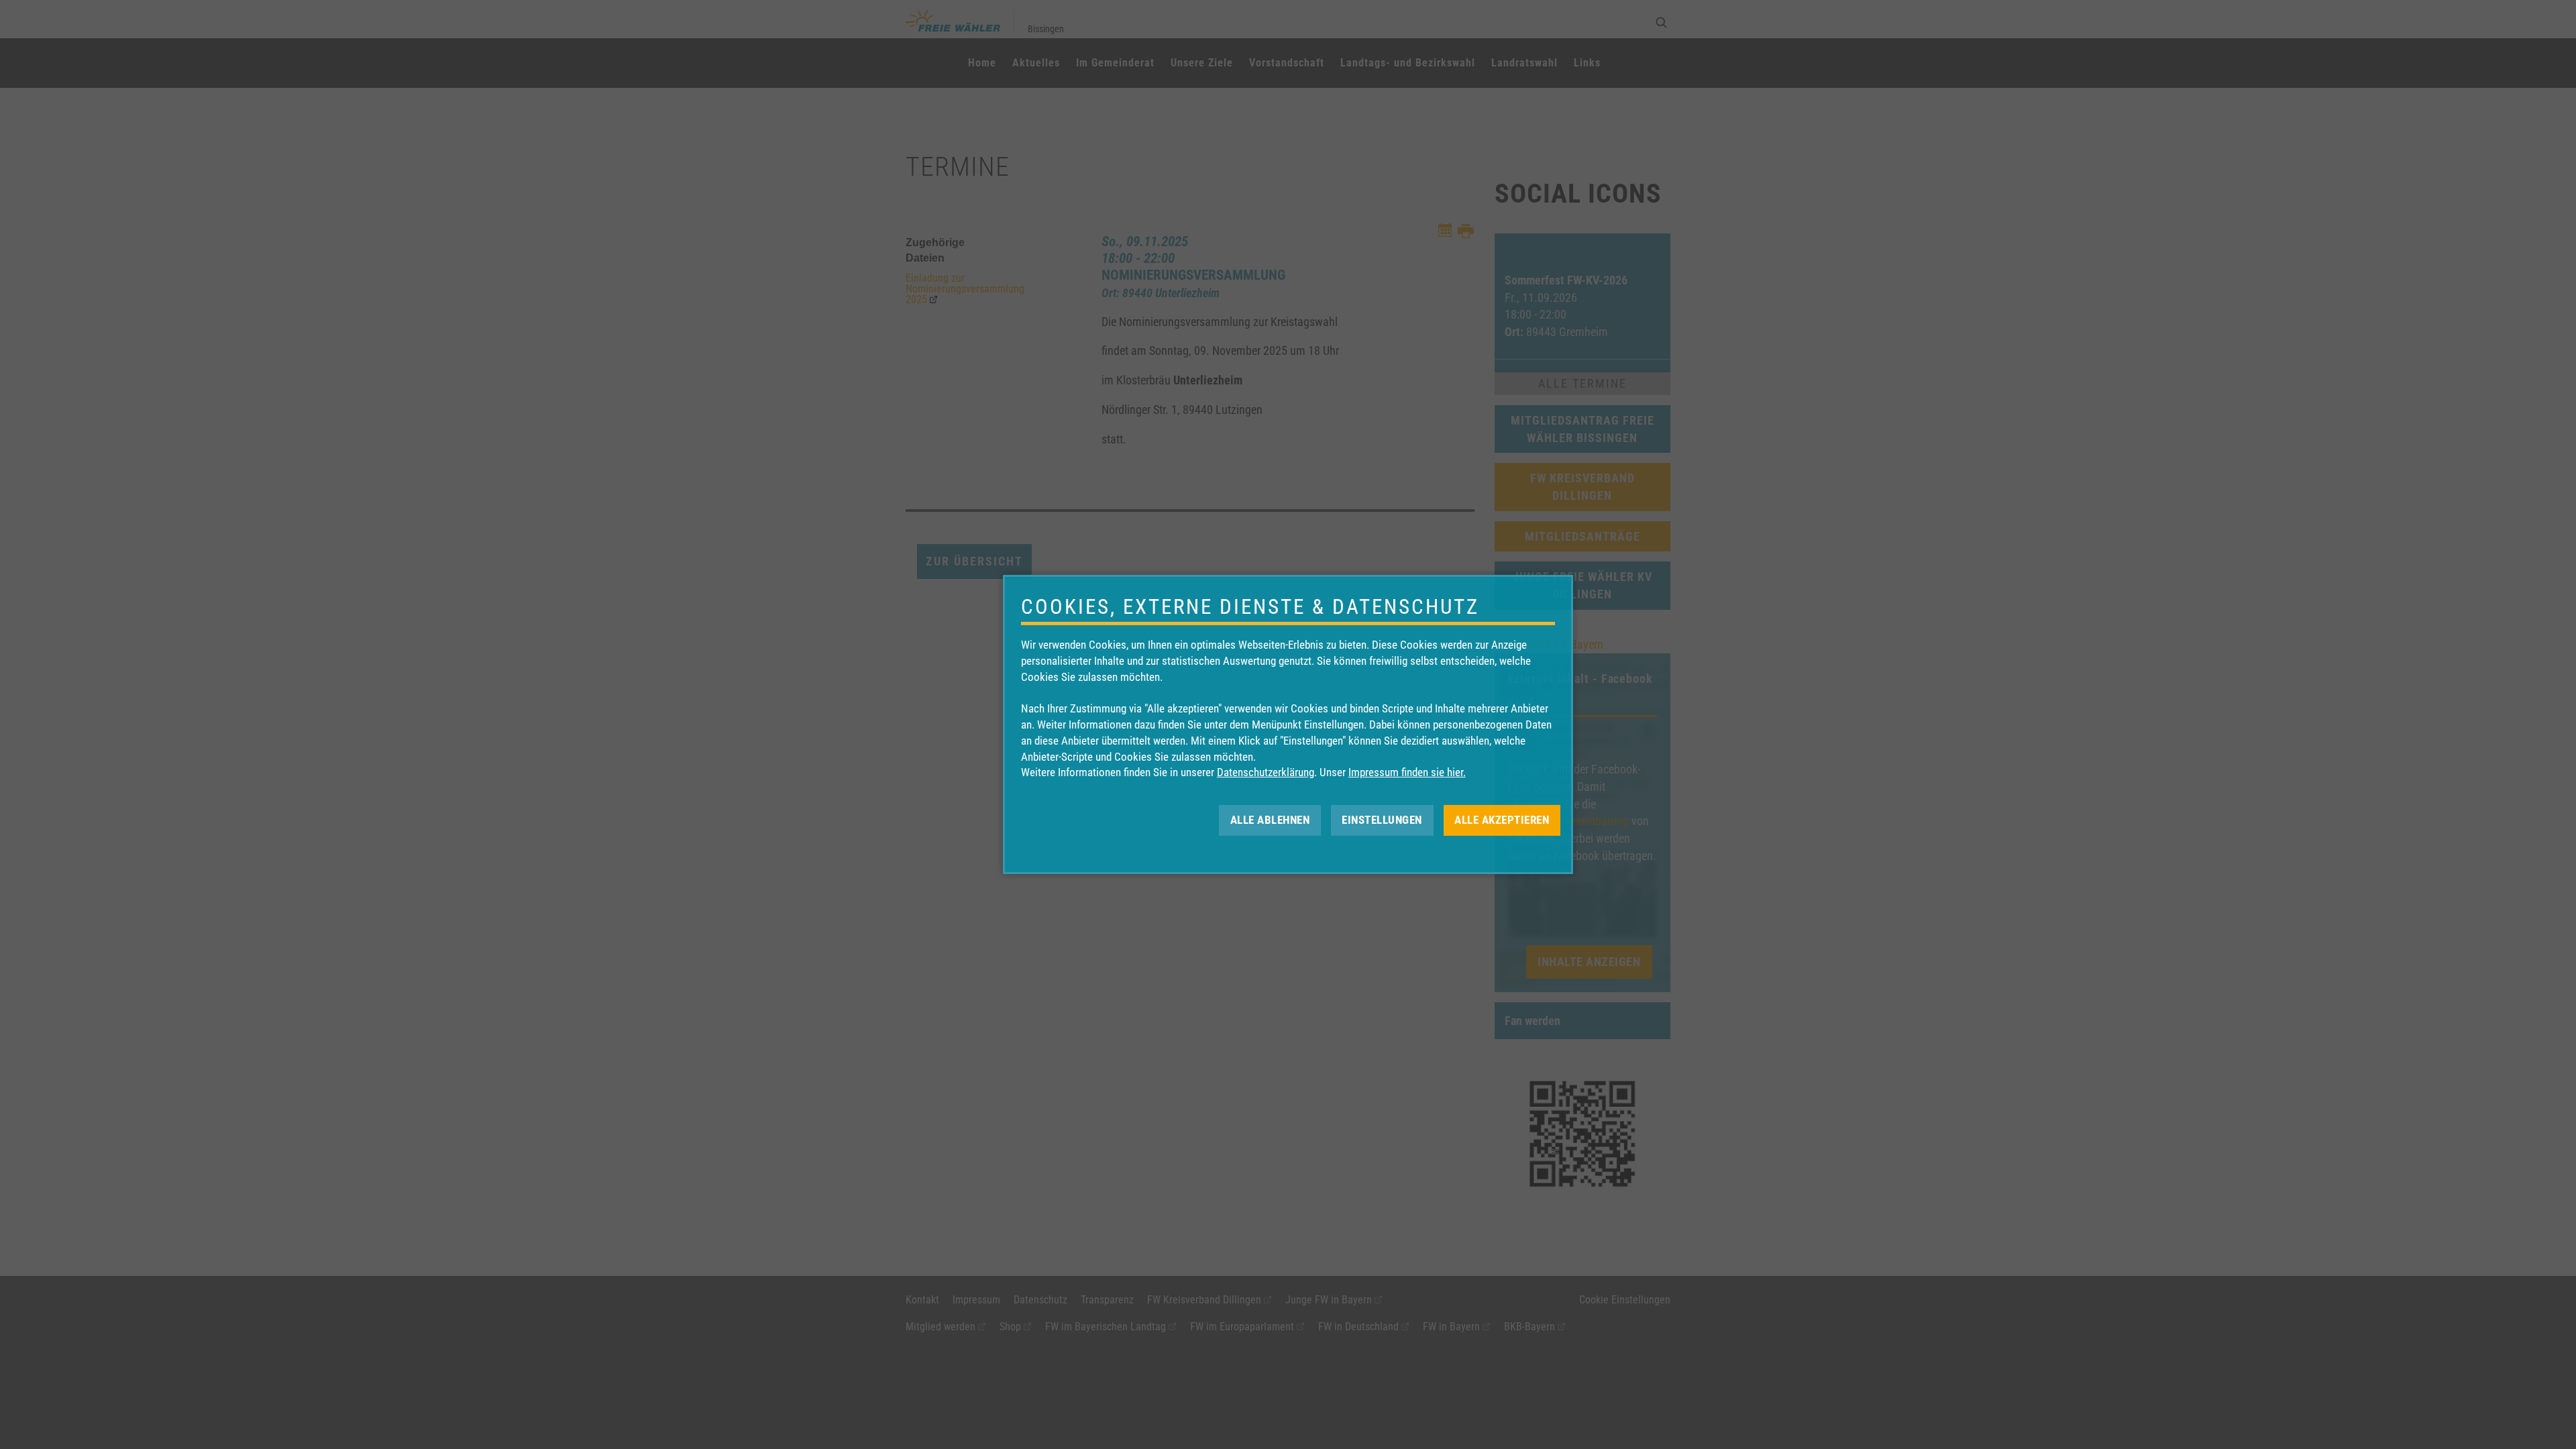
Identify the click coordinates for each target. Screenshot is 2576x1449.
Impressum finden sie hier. (1407, 772)
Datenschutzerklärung (1266, 772)
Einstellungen (1382, 820)
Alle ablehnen (1270, 820)
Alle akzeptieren (1502, 820)
